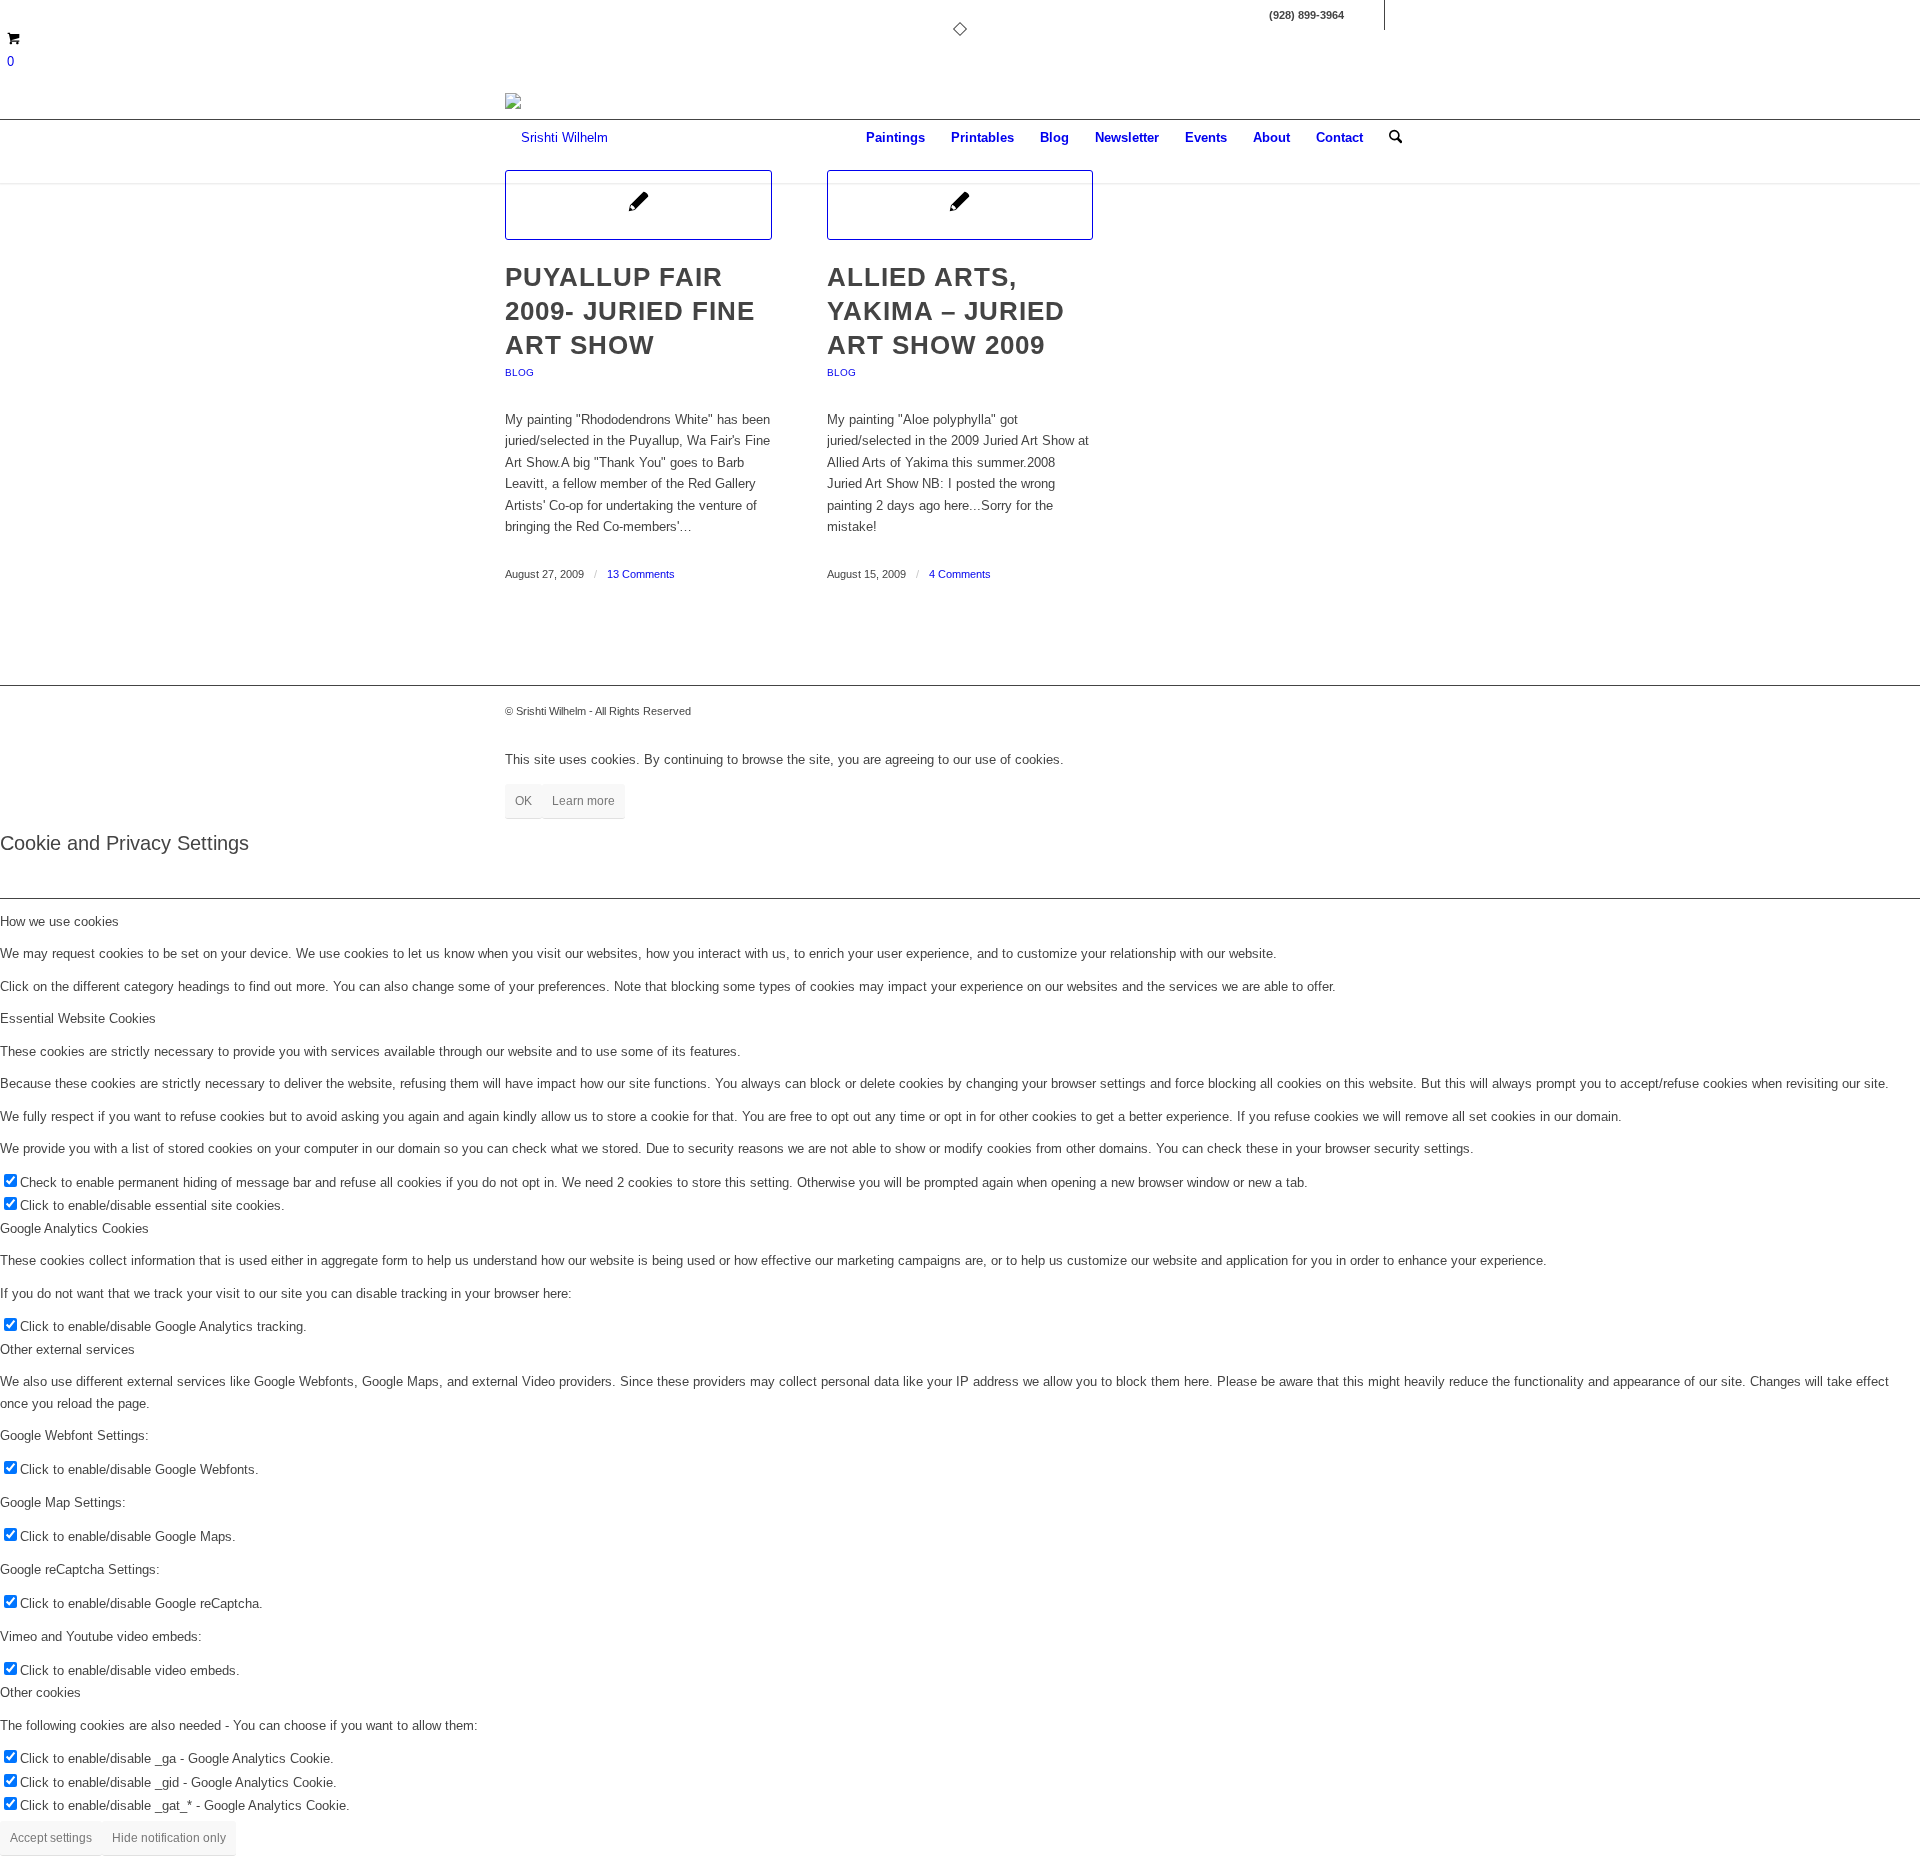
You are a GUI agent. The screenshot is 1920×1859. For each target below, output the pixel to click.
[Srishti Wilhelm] (556, 138)
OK (523, 801)
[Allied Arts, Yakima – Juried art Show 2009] (960, 205)
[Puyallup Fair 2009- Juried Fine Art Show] (638, 205)
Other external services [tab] (67, 1349)
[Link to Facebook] (1369, 15)
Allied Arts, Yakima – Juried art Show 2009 (946, 311)
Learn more (583, 801)
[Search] (1395, 138)
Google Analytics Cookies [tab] (74, 1228)
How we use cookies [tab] (59, 921)
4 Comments (960, 574)
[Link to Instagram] (1400, 15)
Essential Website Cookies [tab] (78, 1018)
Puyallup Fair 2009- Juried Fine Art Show (630, 311)
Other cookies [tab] (40, 1692)
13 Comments (641, 574)
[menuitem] (895, 138)
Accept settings (51, 1838)
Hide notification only (169, 1838)
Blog (519, 372)
